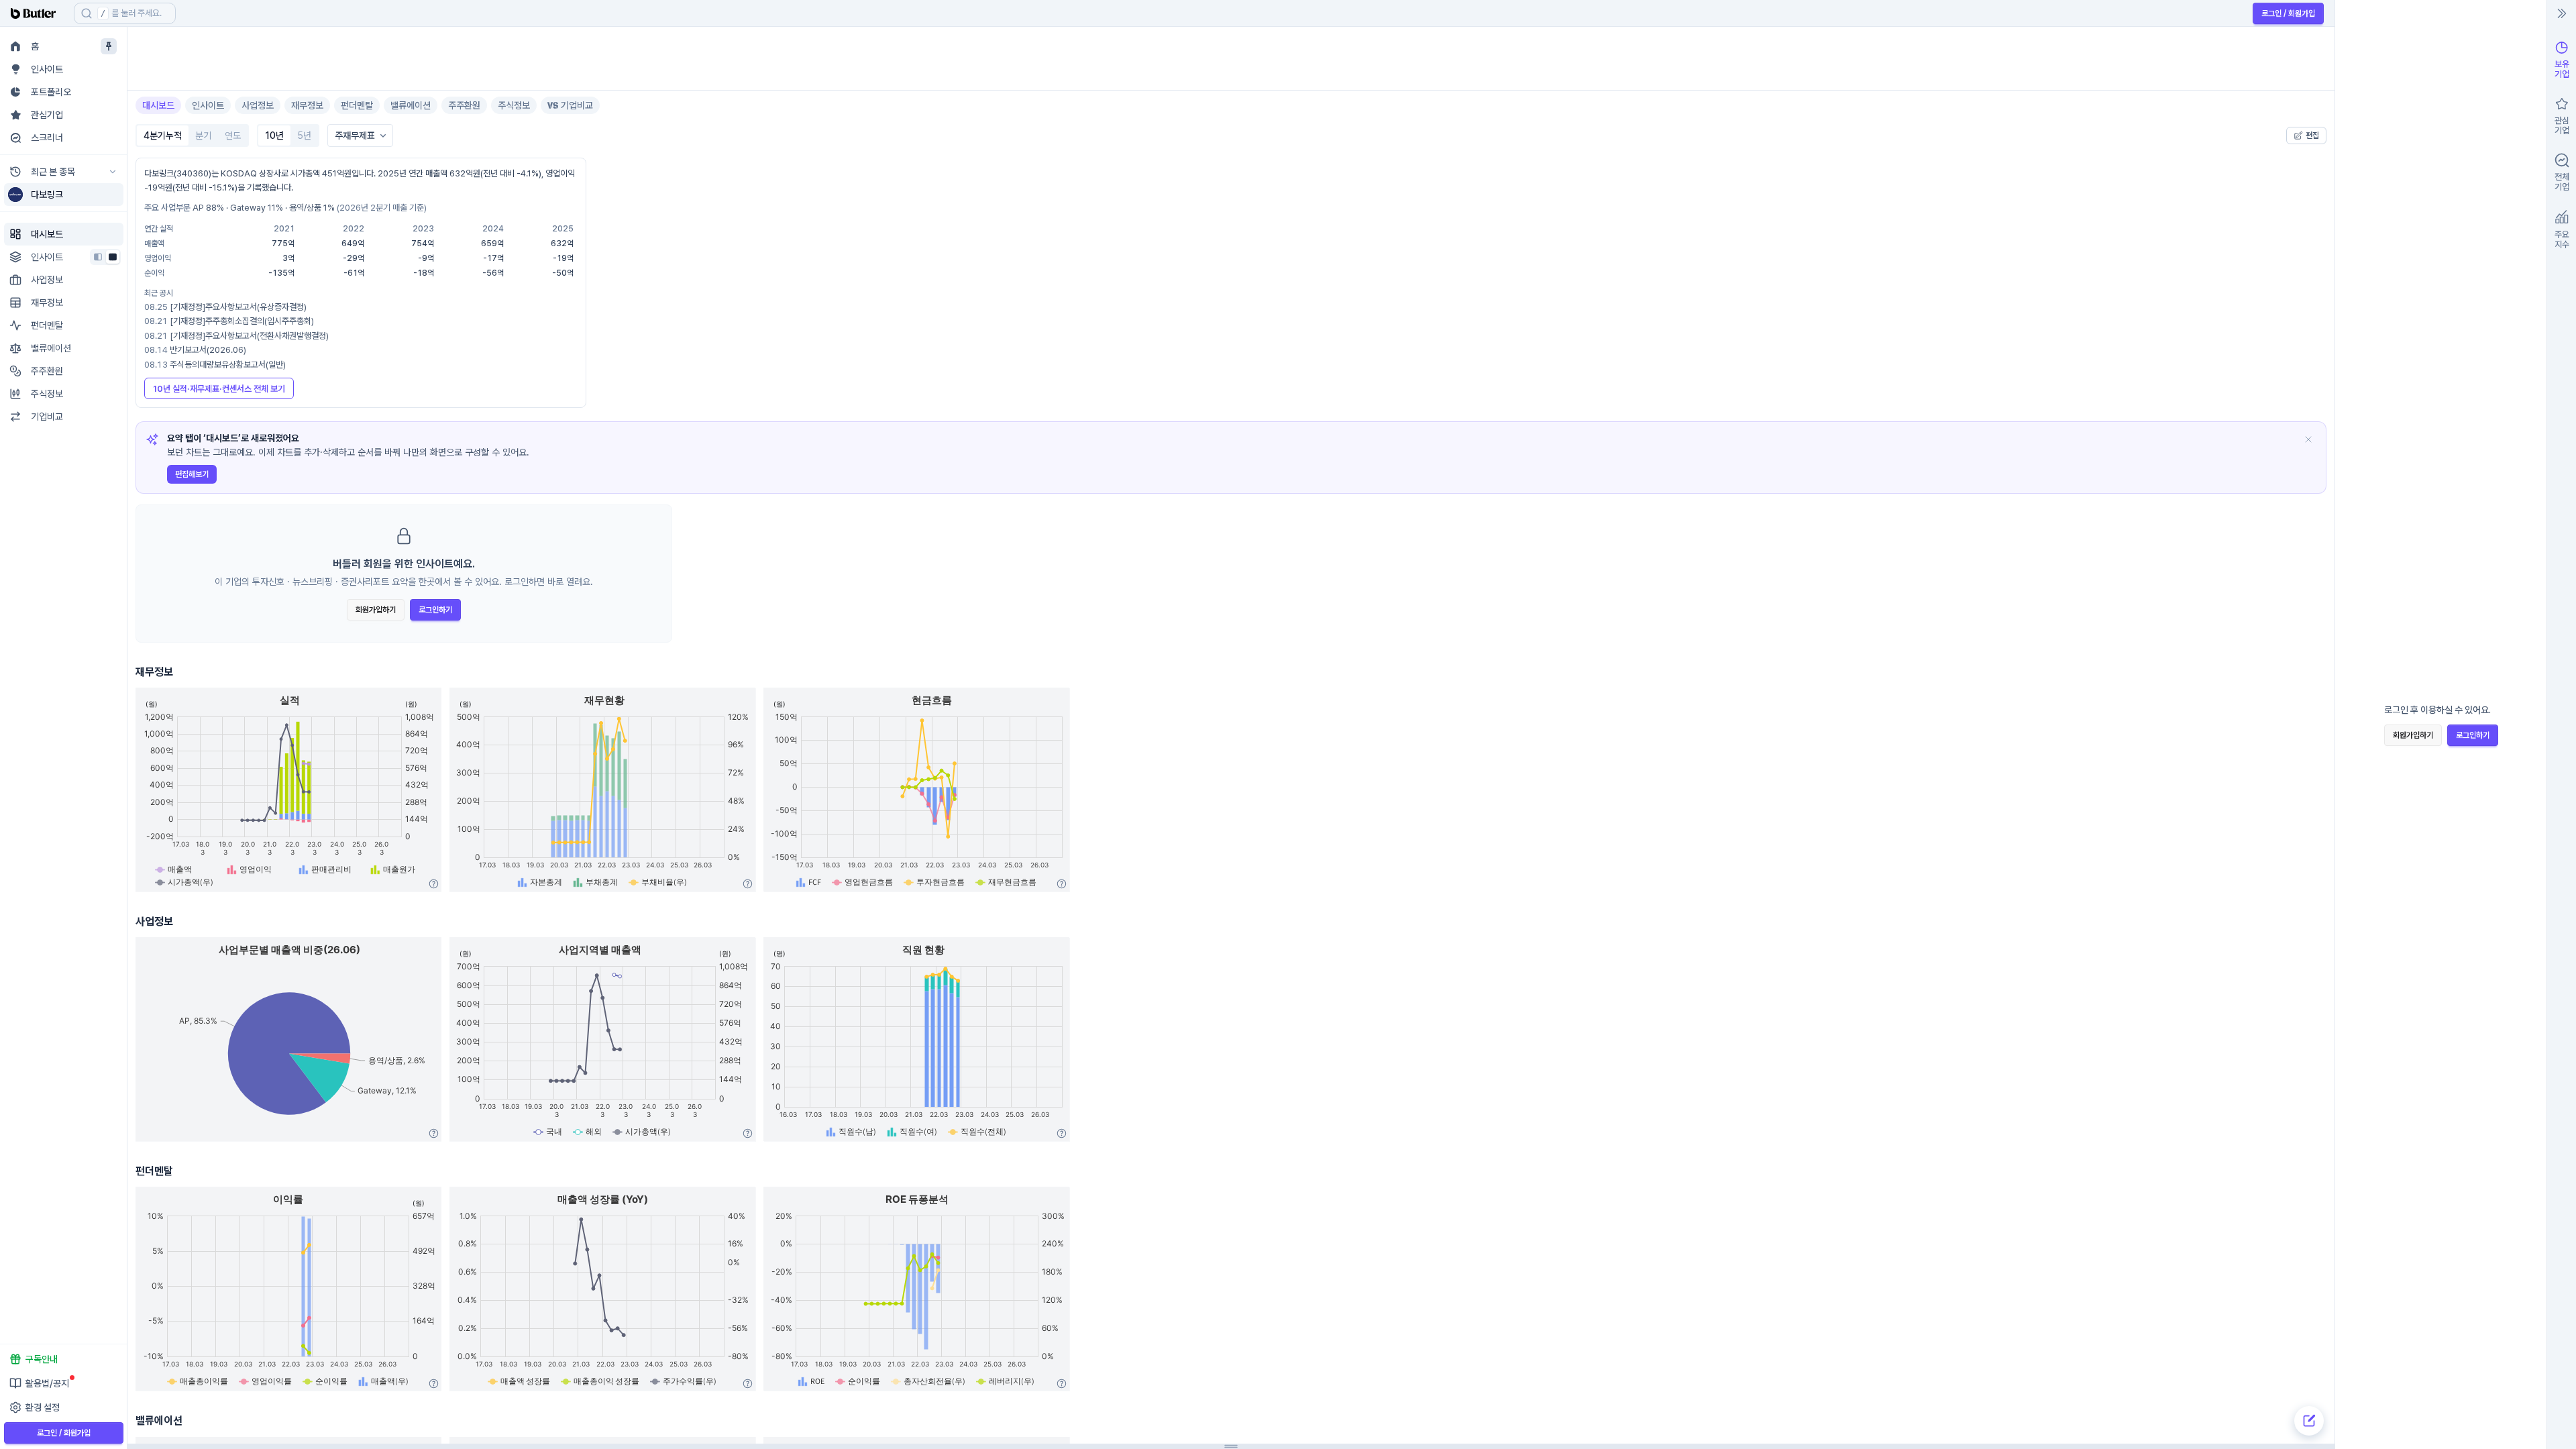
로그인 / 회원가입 (2288, 13)
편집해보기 (192, 474)
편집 (2312, 136)
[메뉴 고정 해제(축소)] (109, 46)
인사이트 (208, 105)
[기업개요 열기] (2298, 49)
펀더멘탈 (357, 105)
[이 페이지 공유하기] (2320, 49)
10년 (274, 136)
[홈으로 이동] (37, 13)
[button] (234, 13)
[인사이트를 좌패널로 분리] (98, 257)
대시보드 (158, 105)
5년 (304, 136)
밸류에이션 (411, 105)
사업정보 (258, 105)
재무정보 (307, 105)
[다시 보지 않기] (2308, 439)
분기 (203, 136)
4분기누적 (163, 136)
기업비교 (577, 105)
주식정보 (514, 105)
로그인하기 (435, 610)
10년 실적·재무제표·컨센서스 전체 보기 (219, 389)
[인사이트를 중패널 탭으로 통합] (113, 257)
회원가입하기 (376, 610)
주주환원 (464, 105)
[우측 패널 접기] (2562, 13)
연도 (233, 136)
